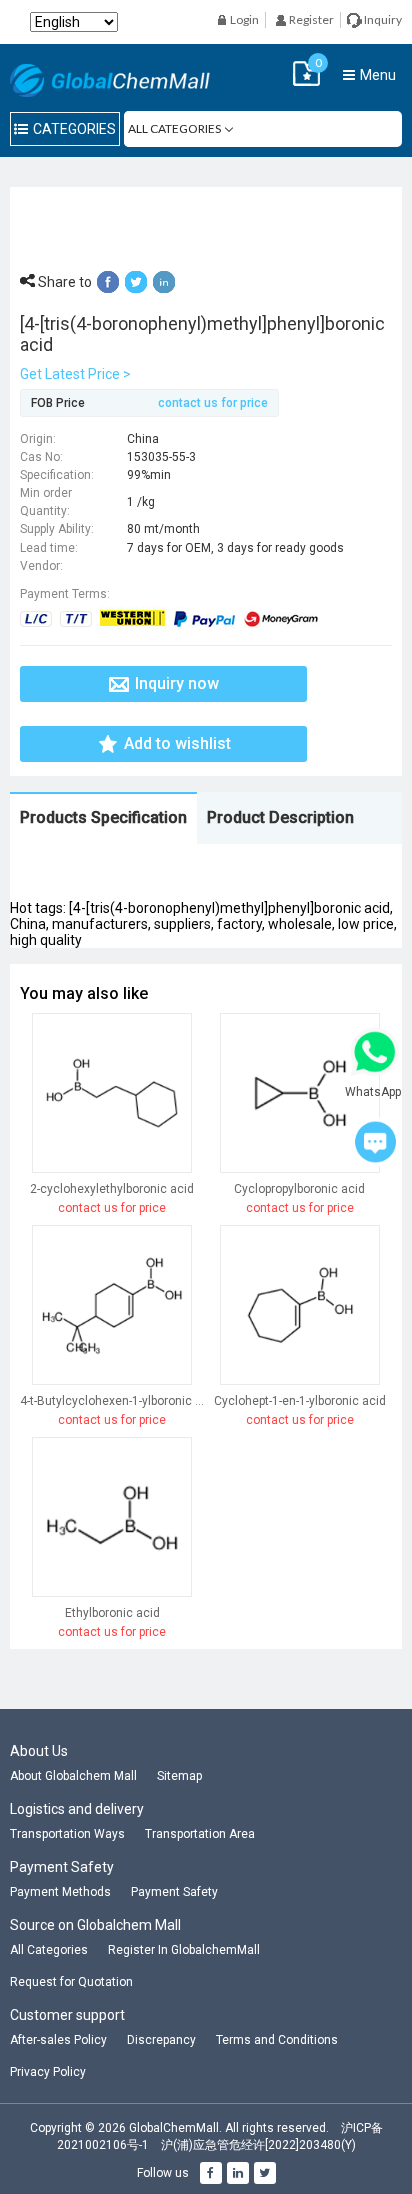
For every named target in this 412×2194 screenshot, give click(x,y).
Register (310, 19)
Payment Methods (60, 1892)
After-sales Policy (58, 2040)
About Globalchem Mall (73, 1776)
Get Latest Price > (75, 374)
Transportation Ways (67, 1834)
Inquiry (382, 19)
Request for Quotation (71, 1982)
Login (243, 19)
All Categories (49, 1950)
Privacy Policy (48, 2072)
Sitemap (179, 1776)
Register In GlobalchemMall (184, 1950)
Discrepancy (161, 2040)
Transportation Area (200, 1834)
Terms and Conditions (277, 2040)
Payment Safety (174, 1892)
